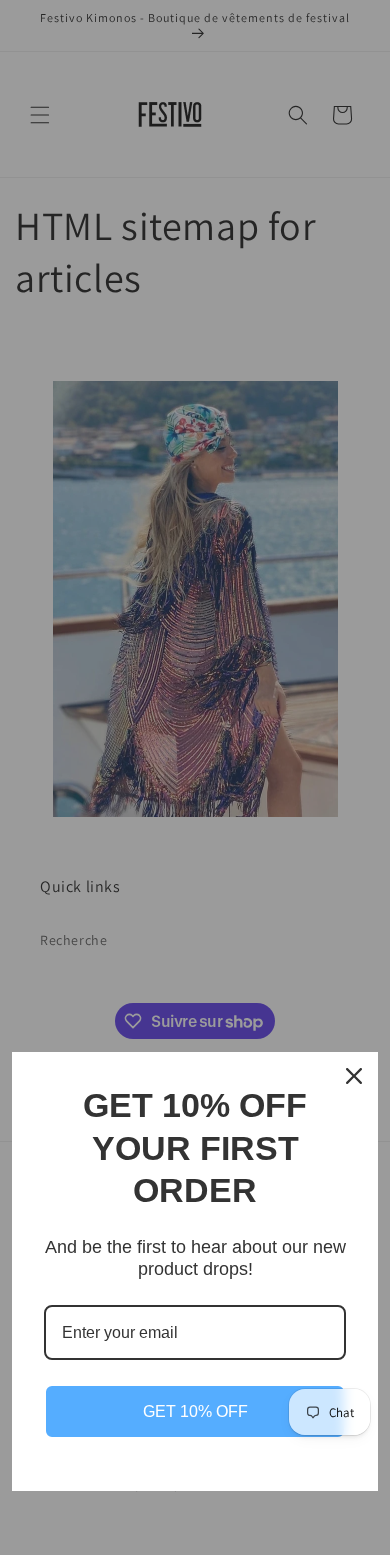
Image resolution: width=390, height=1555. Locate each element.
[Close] (354, 1076)
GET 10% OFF (195, 1411)
